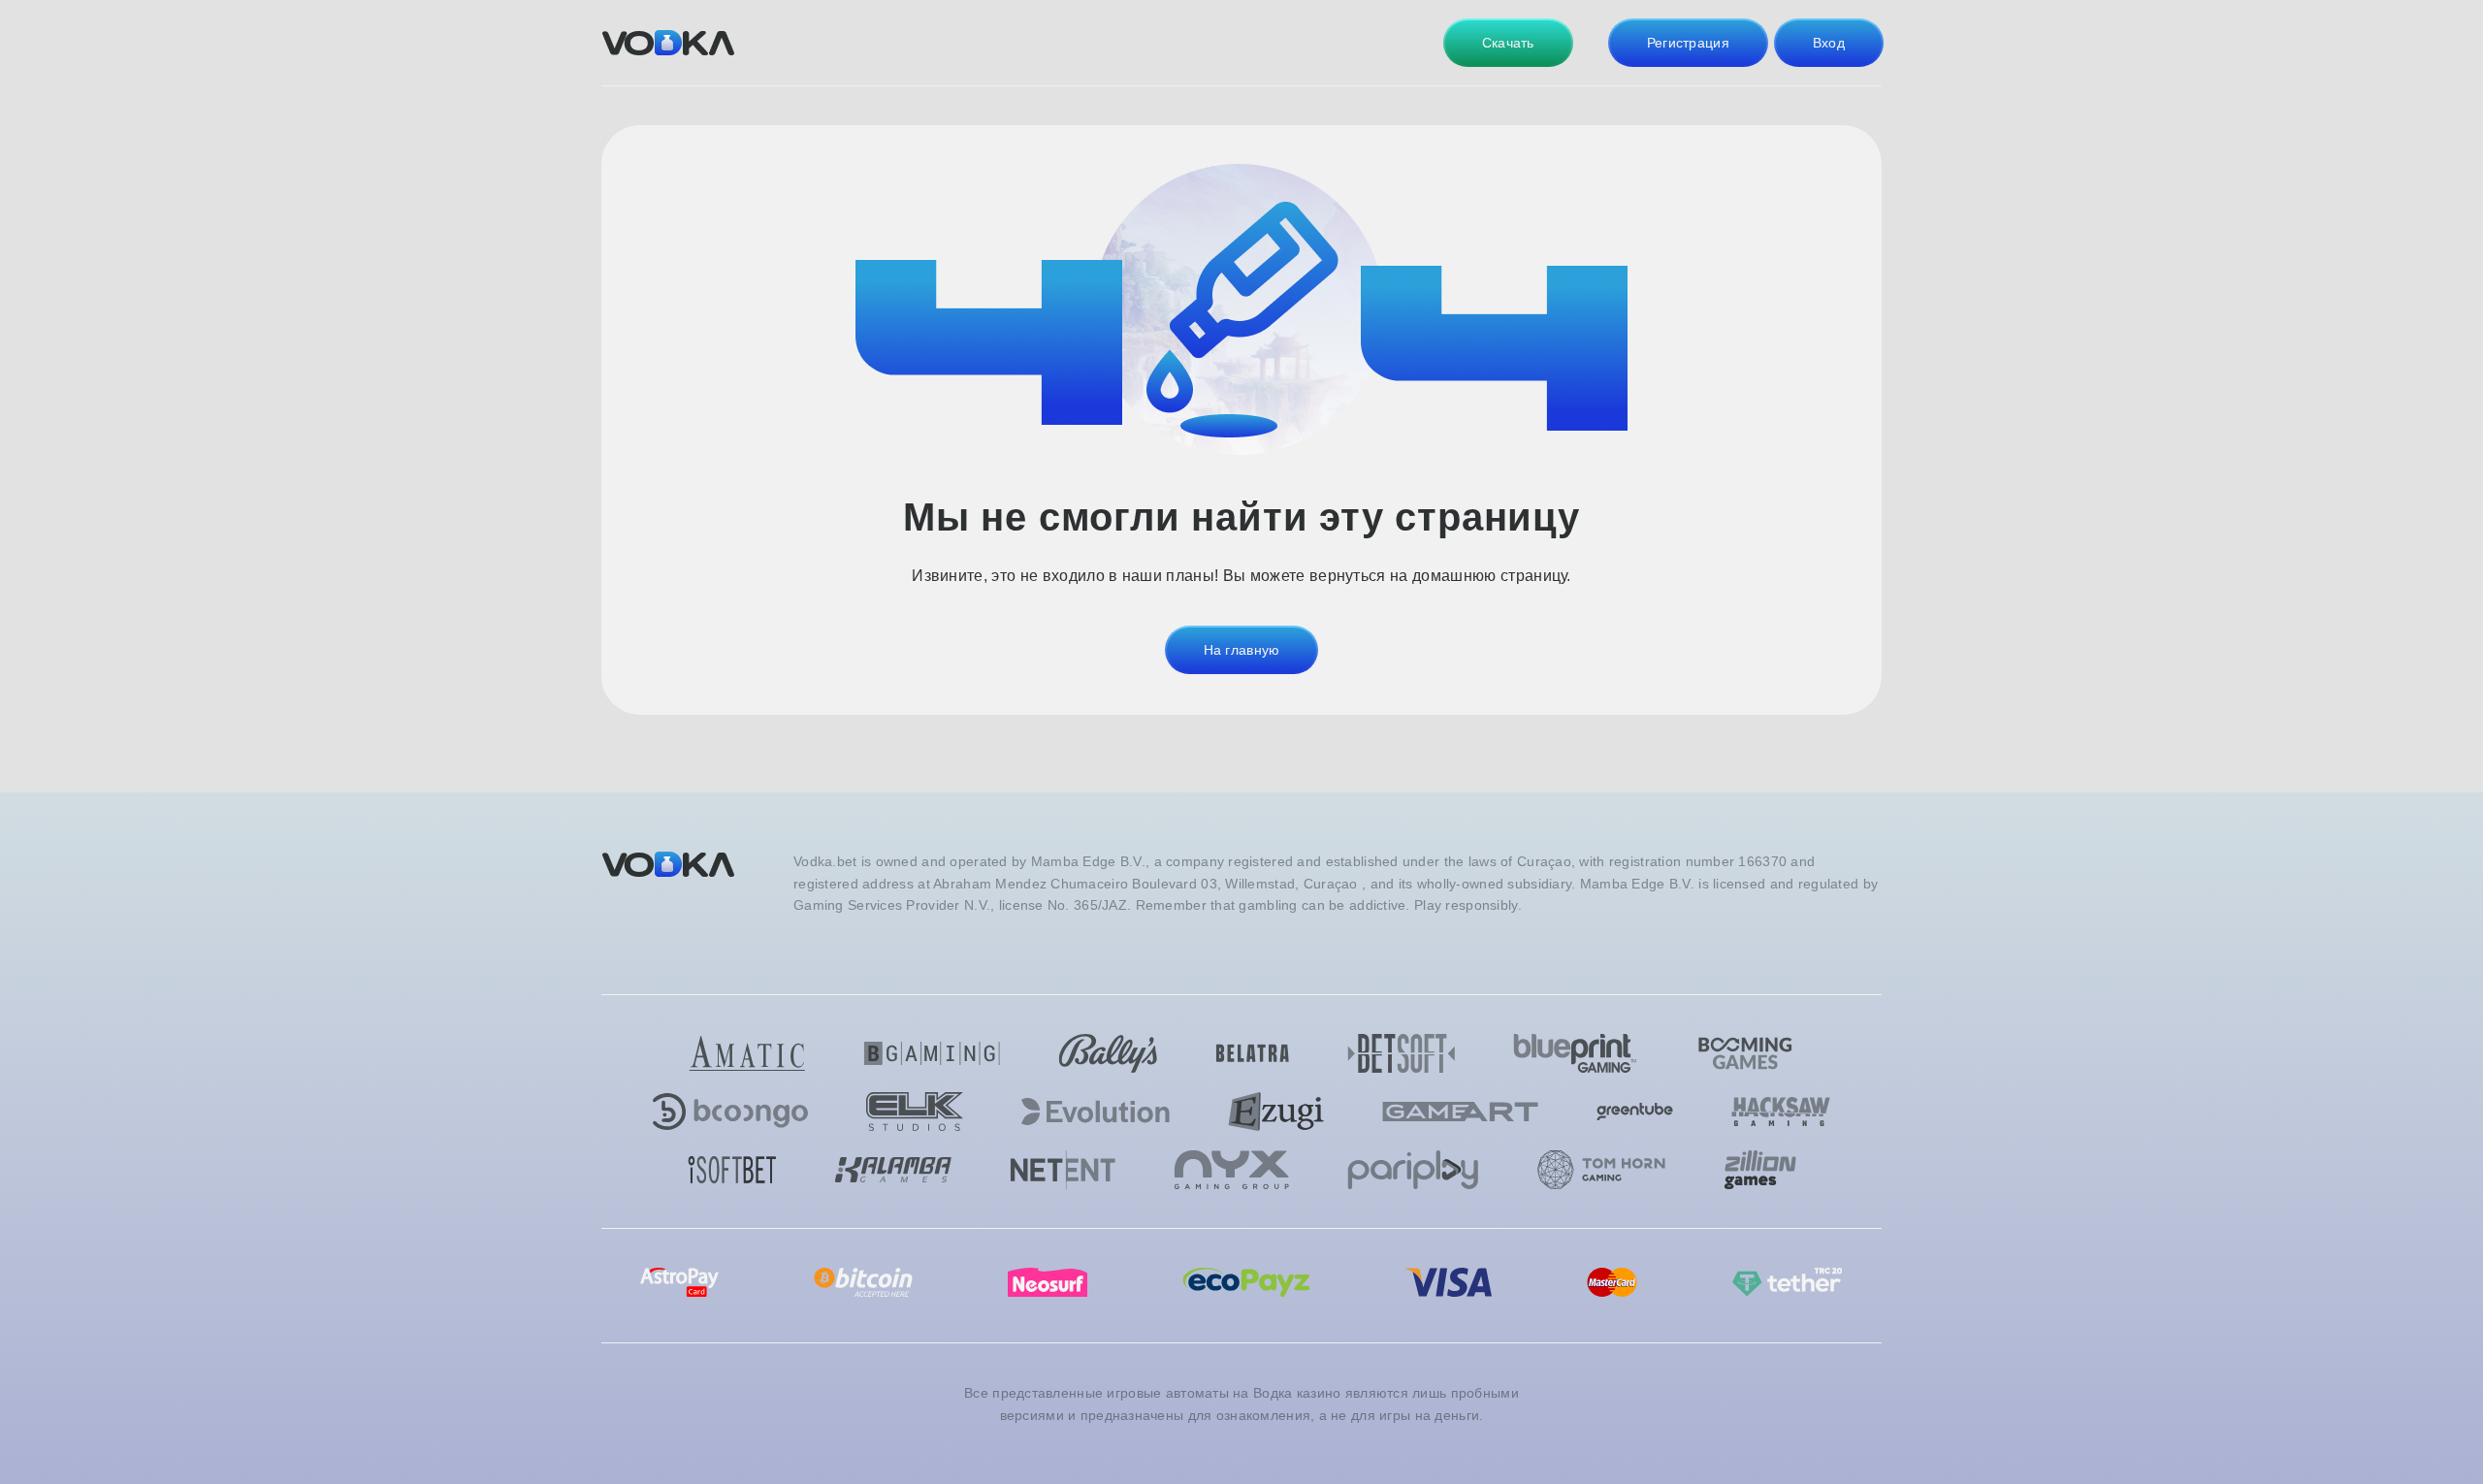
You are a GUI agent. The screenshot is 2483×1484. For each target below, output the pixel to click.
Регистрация (1688, 43)
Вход (1829, 43)
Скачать (1508, 43)
